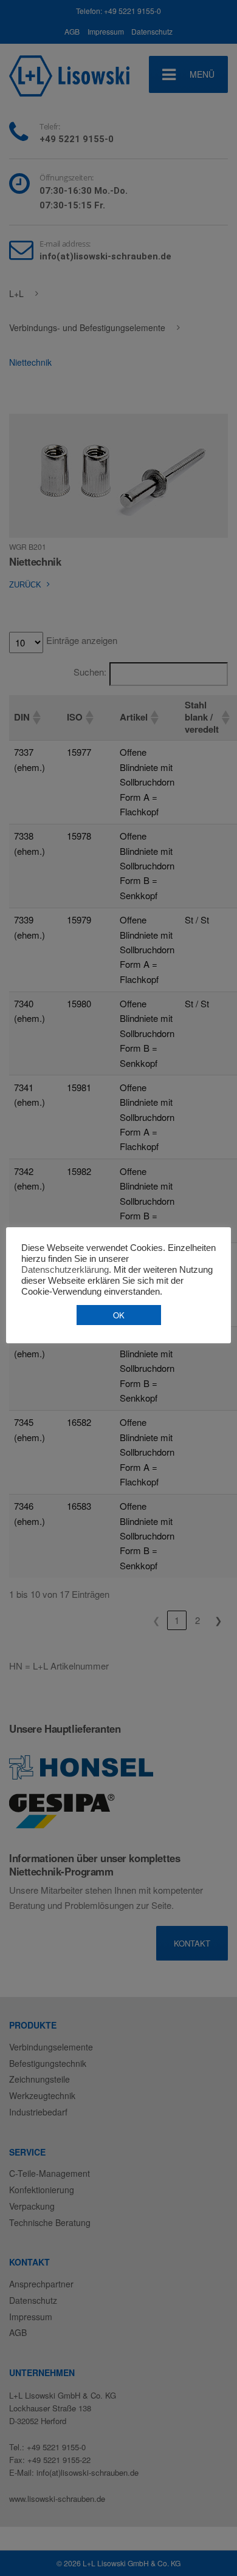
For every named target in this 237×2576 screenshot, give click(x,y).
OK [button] (119, 1315)
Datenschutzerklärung (65, 1270)
